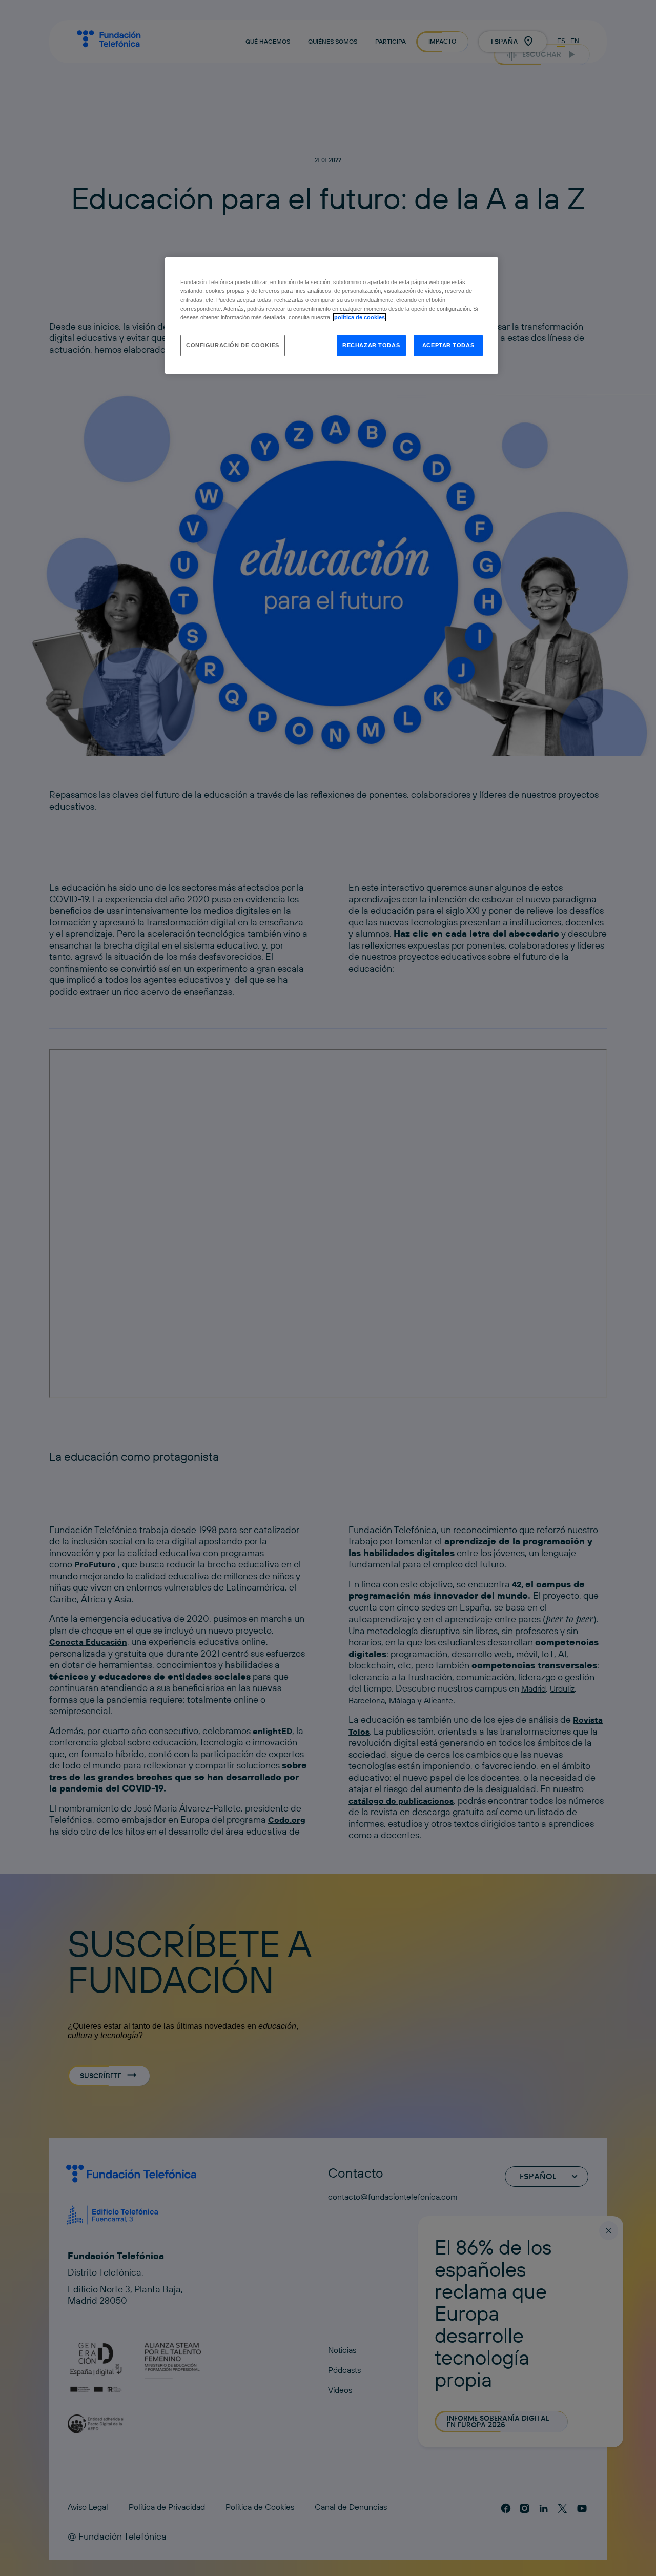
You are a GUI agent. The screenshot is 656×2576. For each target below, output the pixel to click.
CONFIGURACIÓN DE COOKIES (233, 345)
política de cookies (360, 317)
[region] (332, 315)
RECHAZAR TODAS (371, 345)
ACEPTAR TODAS (448, 345)
